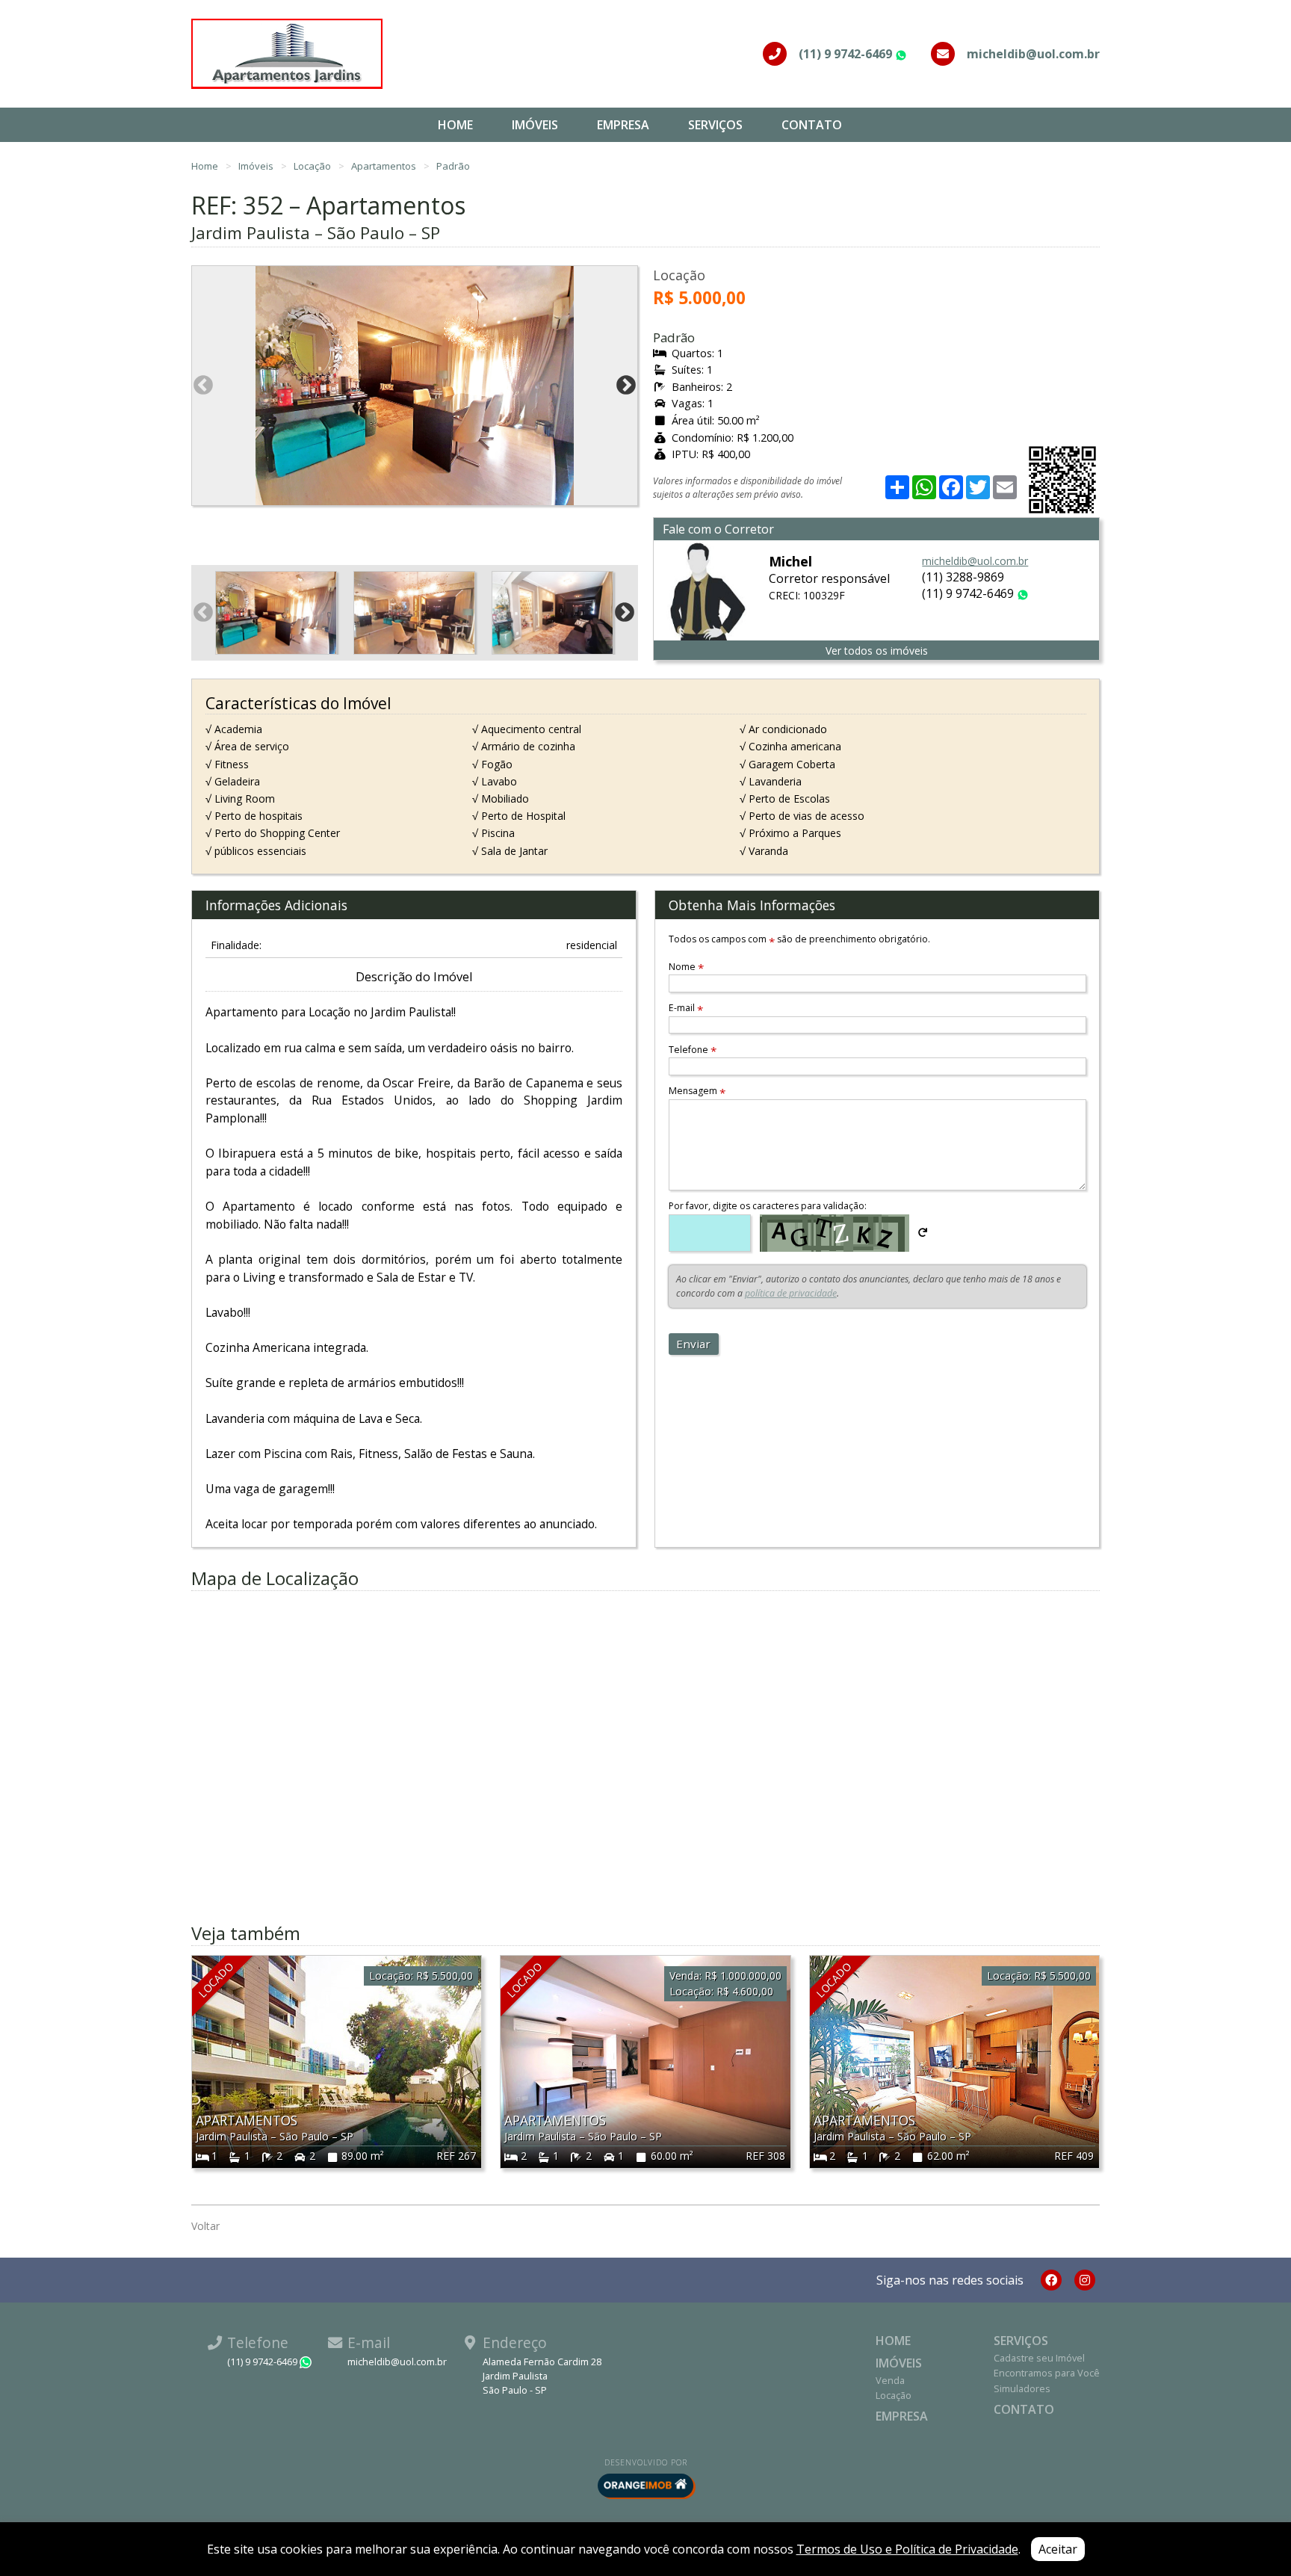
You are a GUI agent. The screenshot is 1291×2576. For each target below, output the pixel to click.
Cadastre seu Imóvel (1039, 2358)
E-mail (686, 1008)
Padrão (453, 166)
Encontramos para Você (1047, 2373)
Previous (203, 386)
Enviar (693, 1344)
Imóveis (535, 125)
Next (626, 386)
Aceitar (1058, 2549)
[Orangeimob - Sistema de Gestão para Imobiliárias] (645, 2486)
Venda (890, 2380)
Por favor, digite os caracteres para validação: (768, 1206)
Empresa (623, 125)
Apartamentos (385, 166)
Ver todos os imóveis (877, 651)
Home (455, 125)
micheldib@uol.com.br (975, 561)
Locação (313, 166)
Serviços (715, 125)
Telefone (693, 1050)
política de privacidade (791, 1293)
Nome (686, 967)
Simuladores (1022, 2388)
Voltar (205, 2226)
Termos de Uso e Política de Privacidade (907, 2549)
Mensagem (697, 1091)
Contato (812, 125)
